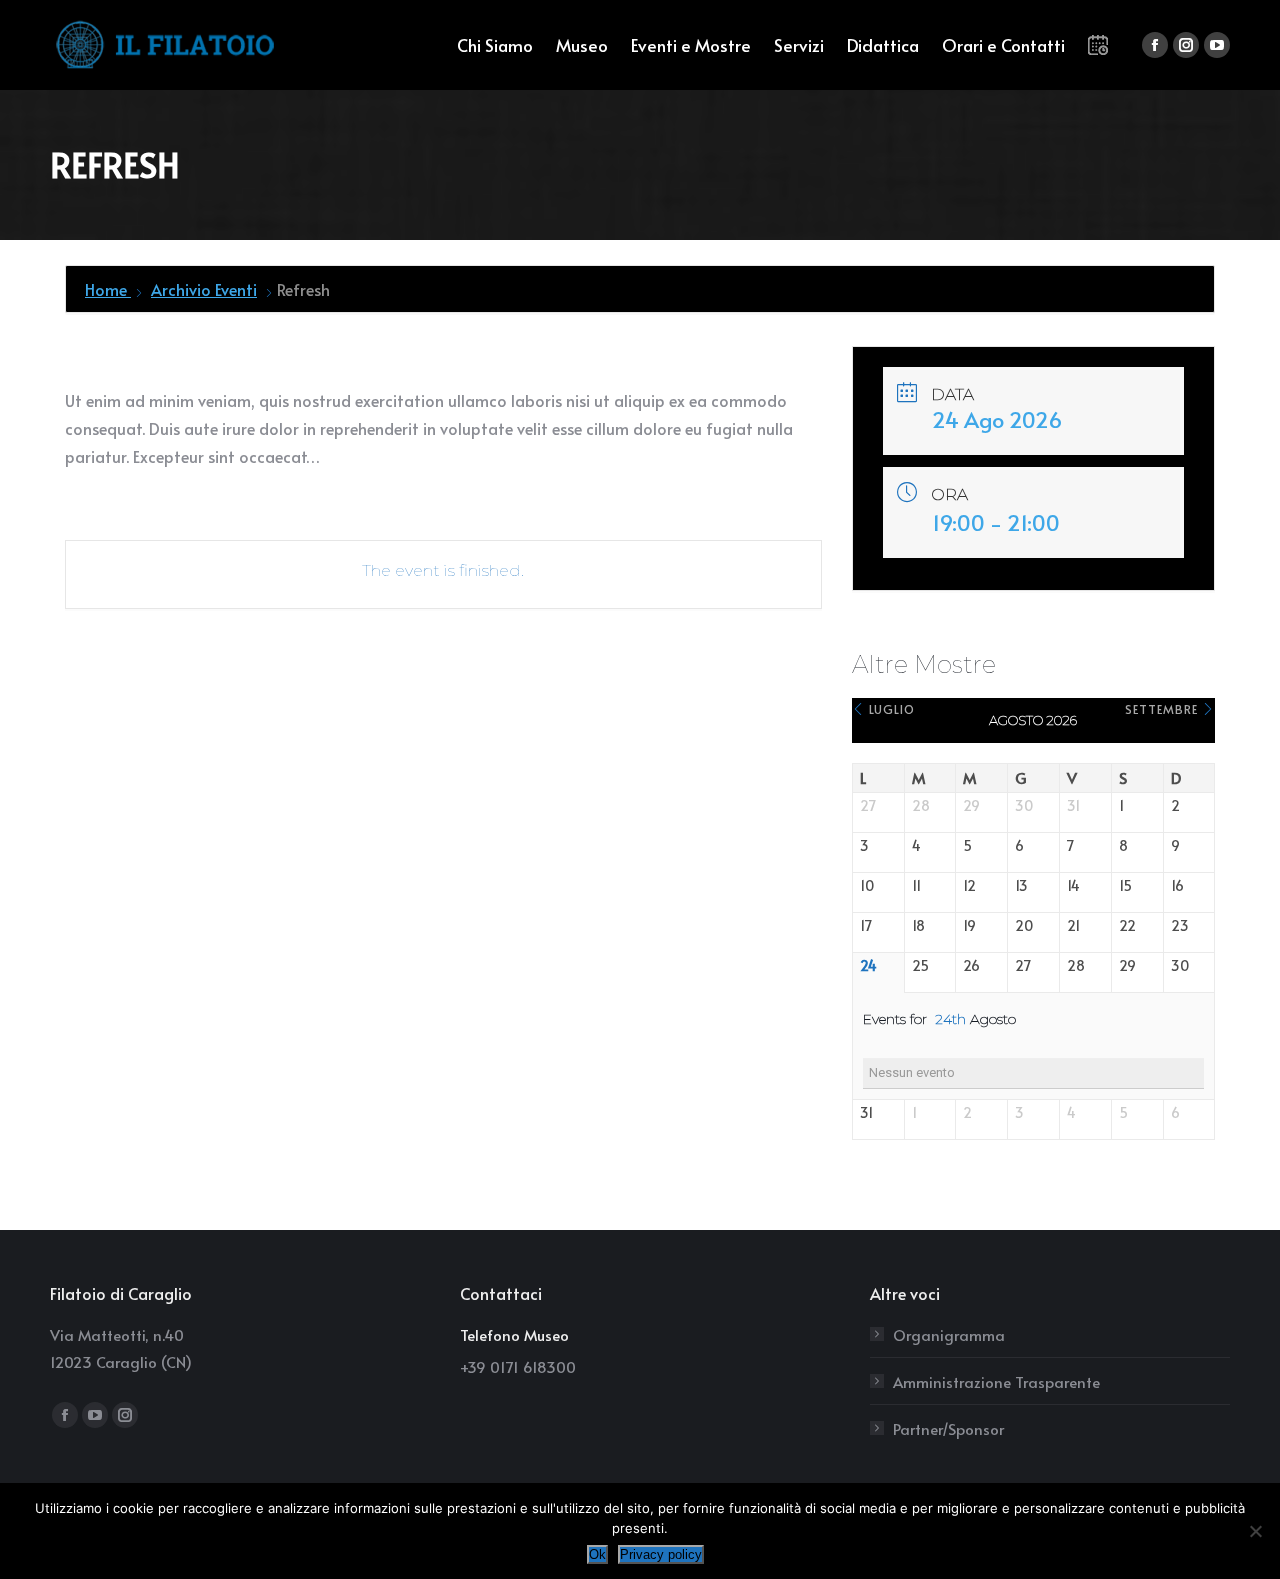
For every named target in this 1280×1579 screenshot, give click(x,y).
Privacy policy (661, 1554)
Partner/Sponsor (948, 1428)
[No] (1255, 1531)
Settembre (1163, 709)
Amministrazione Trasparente (996, 1381)
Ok (597, 1554)
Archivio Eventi (204, 289)
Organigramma (949, 1334)
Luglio (890, 709)
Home (108, 289)
